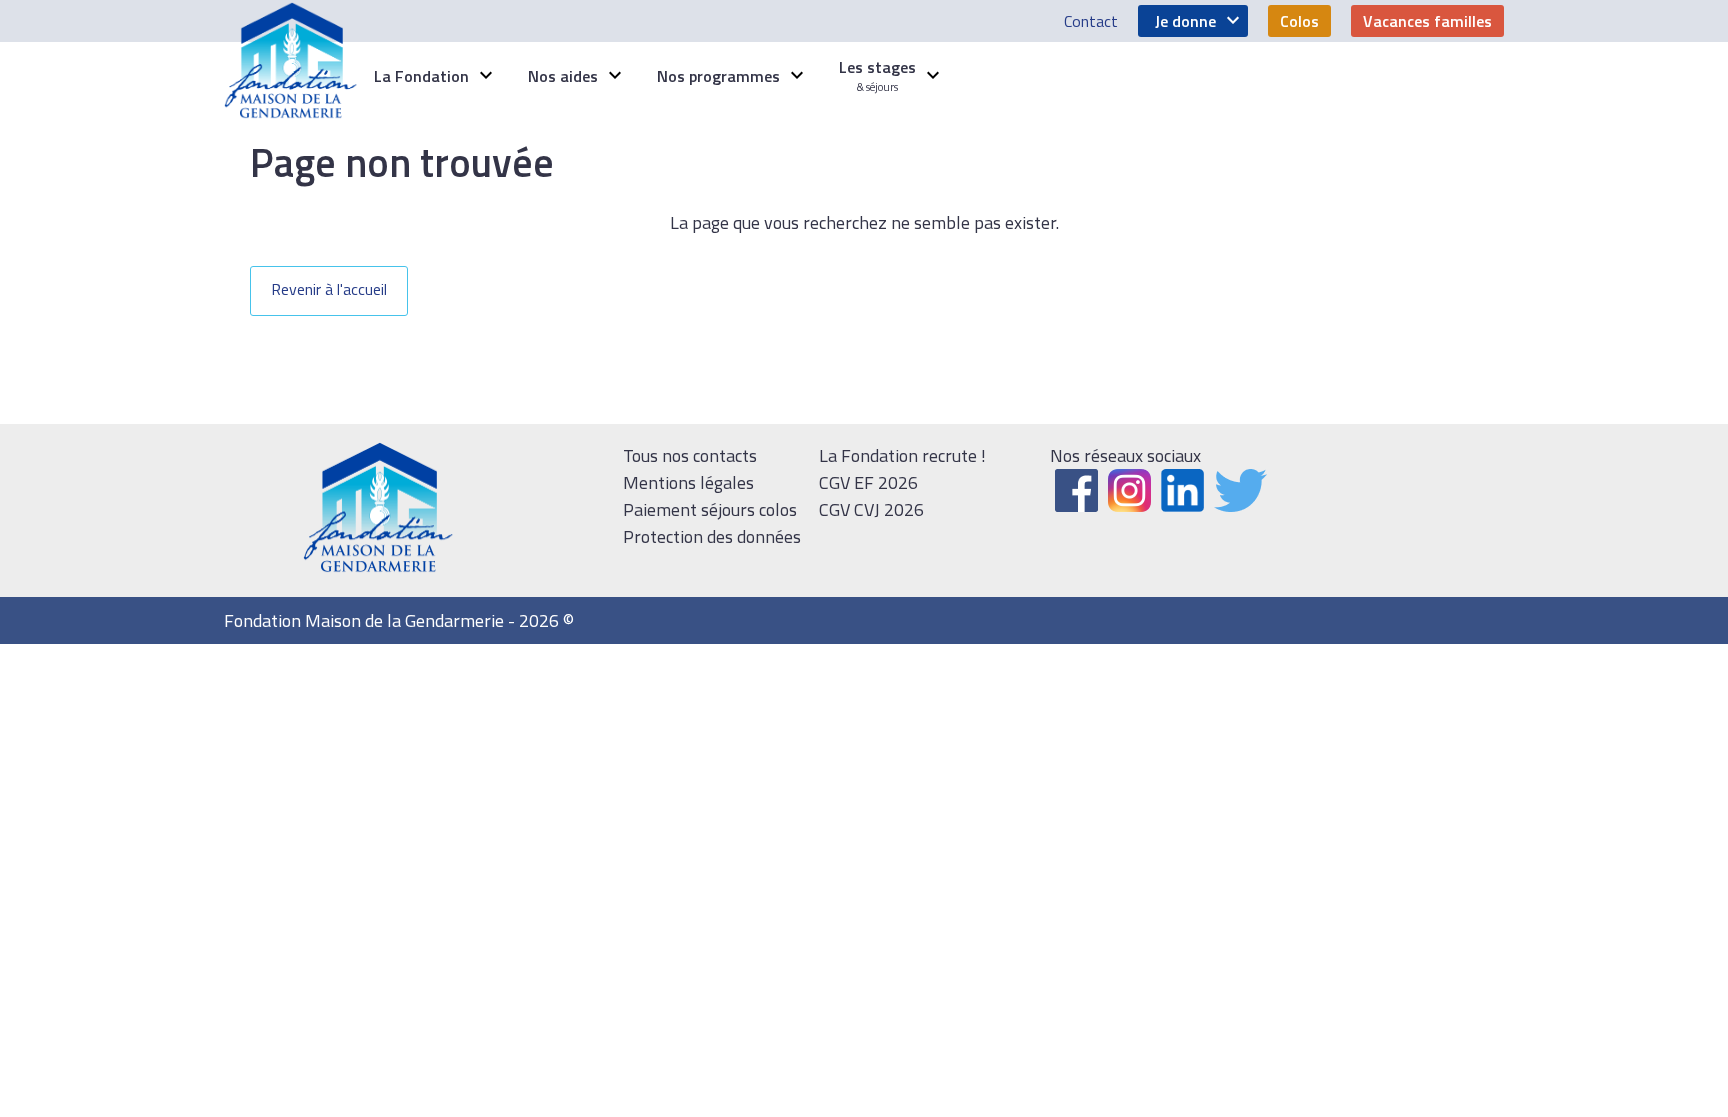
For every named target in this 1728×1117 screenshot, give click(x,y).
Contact (1091, 21)
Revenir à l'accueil (329, 289)
